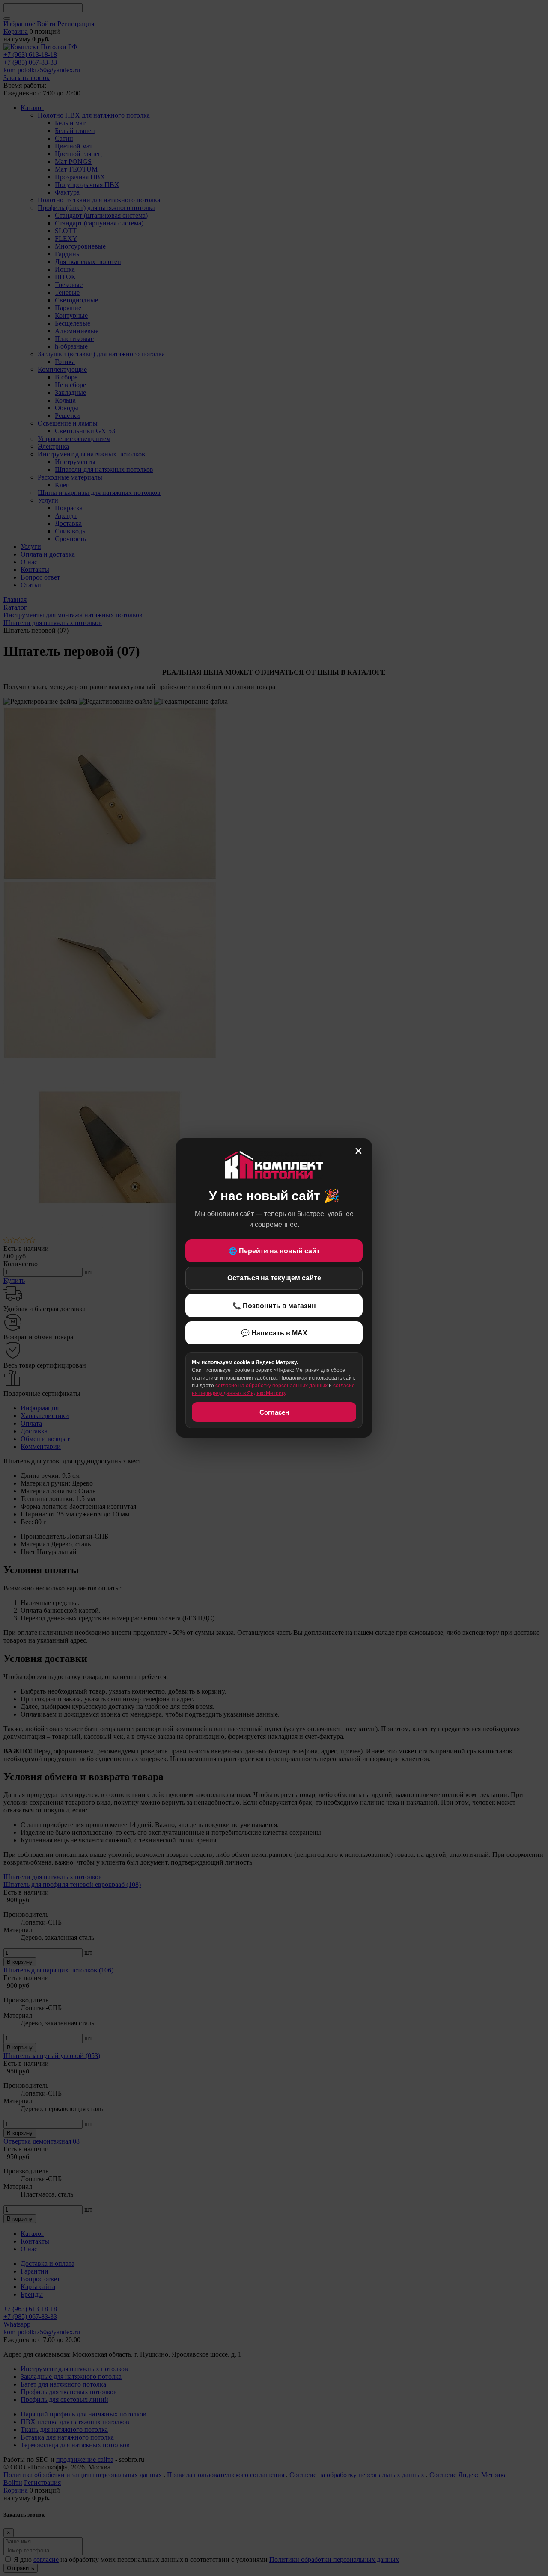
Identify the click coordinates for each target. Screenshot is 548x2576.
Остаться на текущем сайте (274, 1278)
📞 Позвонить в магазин (274, 1306)
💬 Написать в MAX (274, 1333)
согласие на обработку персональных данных (271, 1386)
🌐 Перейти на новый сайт (274, 1251)
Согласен (274, 1412)
